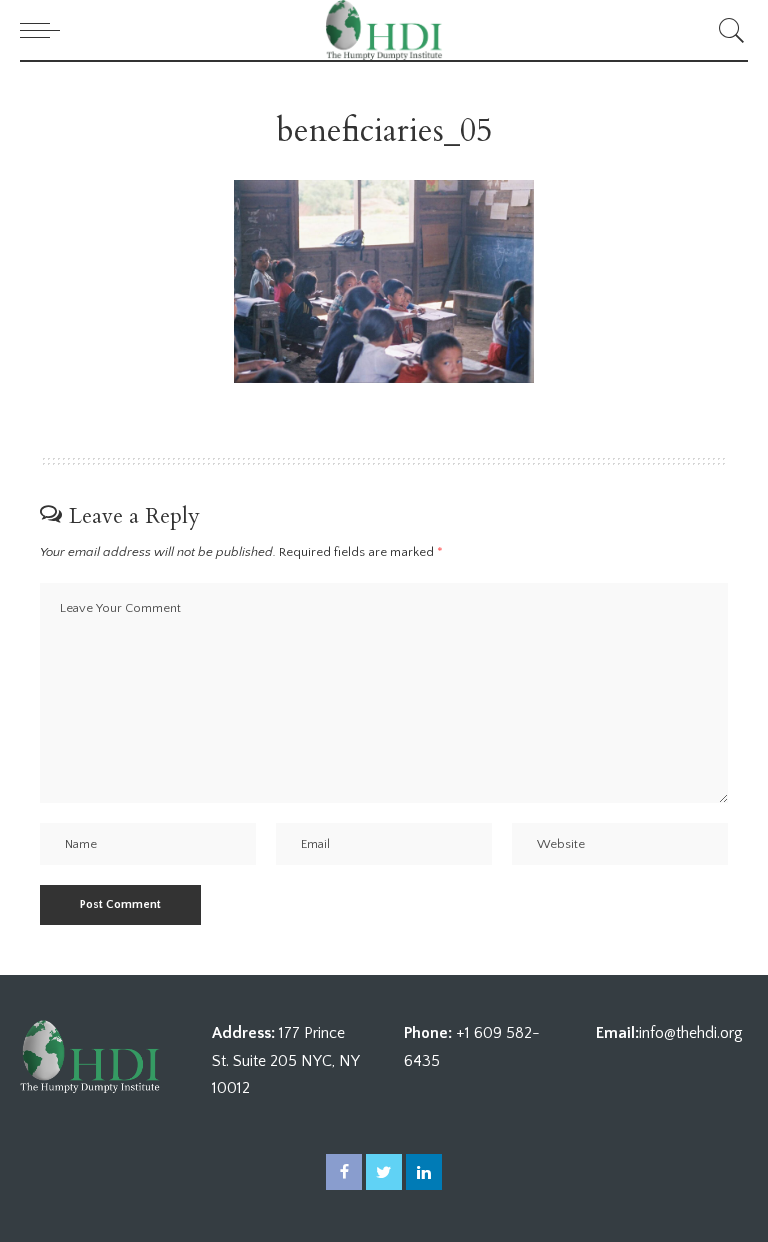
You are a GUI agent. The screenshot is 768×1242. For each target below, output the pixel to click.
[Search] (727, 30)
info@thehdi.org (691, 1033)
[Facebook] (344, 1172)
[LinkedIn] (424, 1172)
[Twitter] (384, 1172)
